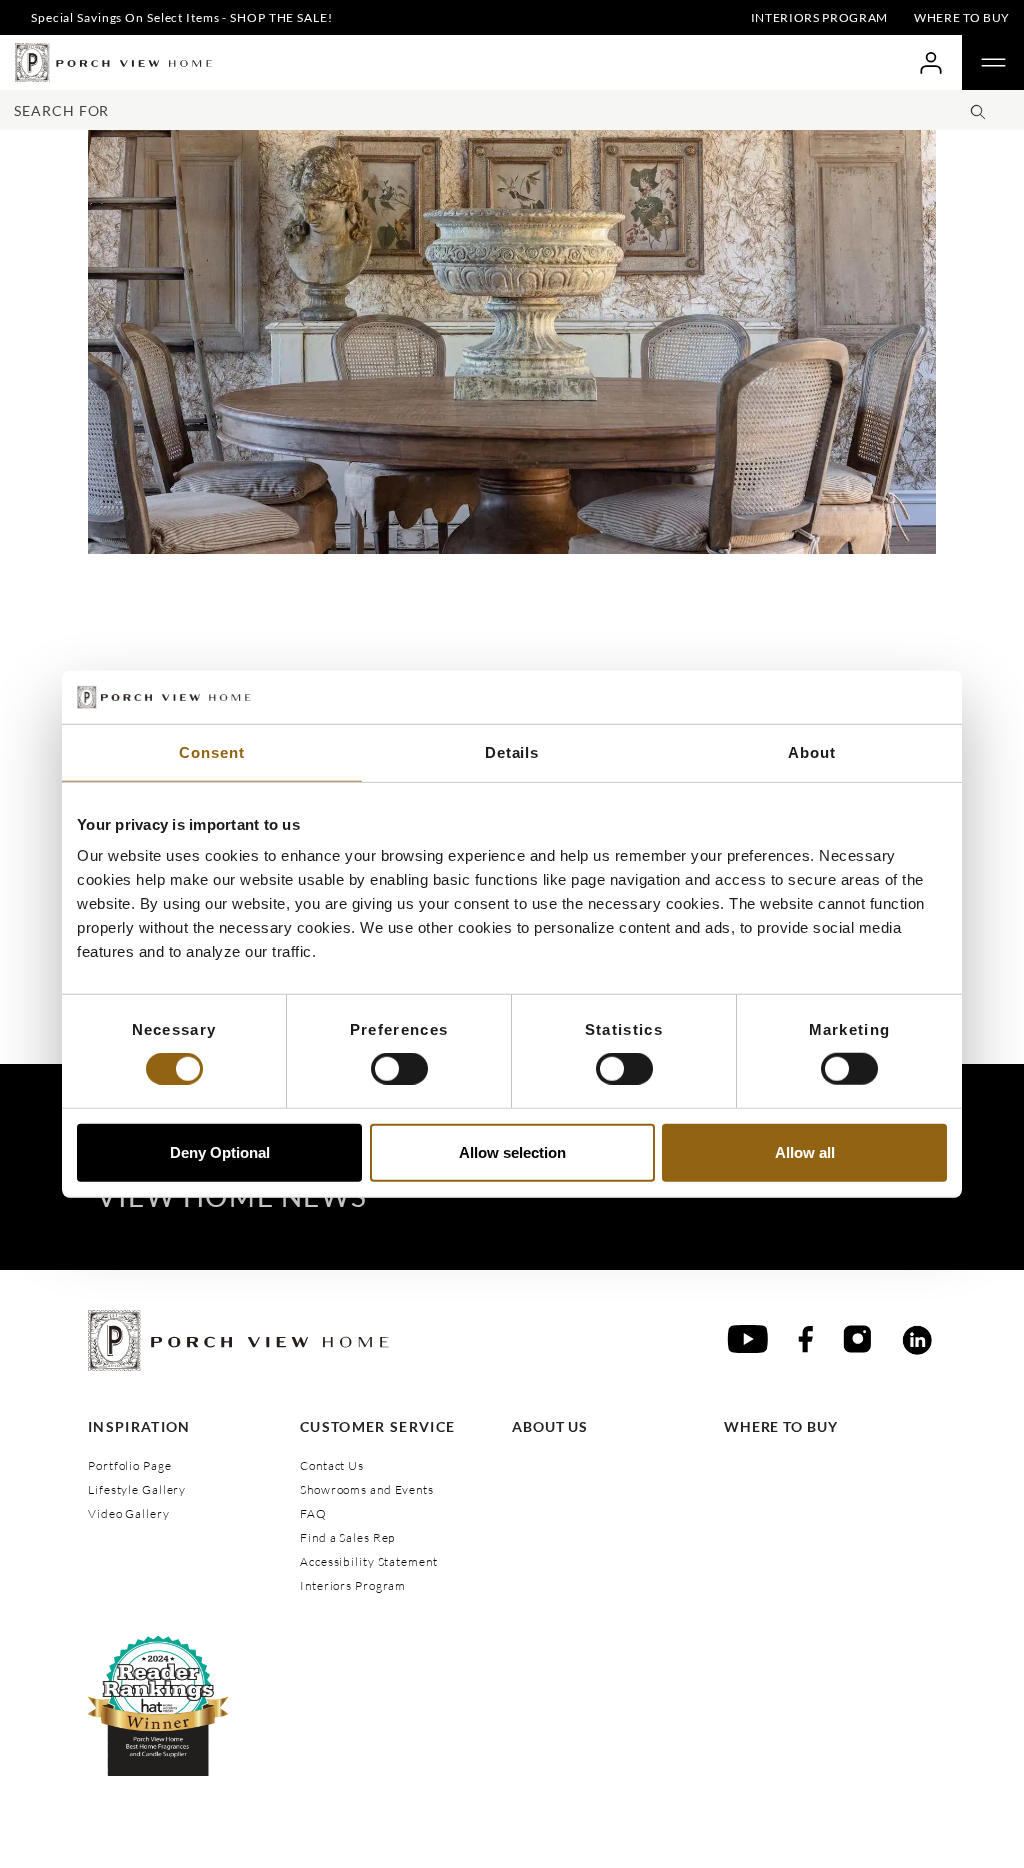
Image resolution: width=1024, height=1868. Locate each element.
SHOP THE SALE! (281, 17)
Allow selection (512, 1151)
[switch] (399, 1069)
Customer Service (377, 1426)
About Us (550, 1426)
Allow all (805, 1151)
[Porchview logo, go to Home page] (114, 63)
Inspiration (139, 1426)
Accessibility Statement (368, 1561)
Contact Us (332, 1465)
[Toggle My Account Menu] (930, 62)
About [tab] (811, 751)
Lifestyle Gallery (137, 1489)
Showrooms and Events (367, 1489)
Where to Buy (962, 17)
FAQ (313, 1513)
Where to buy (781, 1426)
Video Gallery (129, 1513)
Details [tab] (512, 751)
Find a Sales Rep (347, 1537)
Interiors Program (819, 17)
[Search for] (978, 109)
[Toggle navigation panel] (993, 63)
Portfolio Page (129, 1465)
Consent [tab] (211, 751)
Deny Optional (220, 1151)
